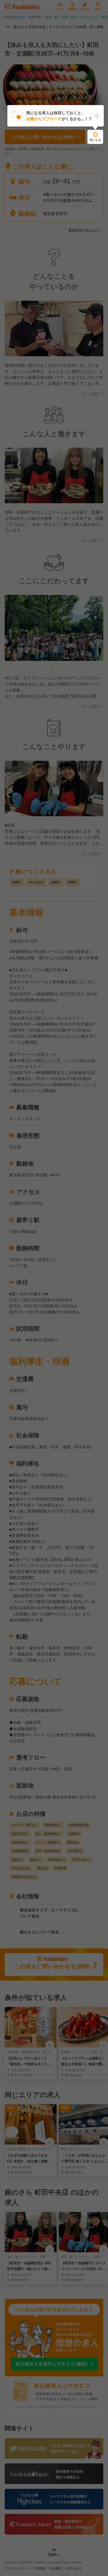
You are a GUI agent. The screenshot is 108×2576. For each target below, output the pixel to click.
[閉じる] (97, 116)
